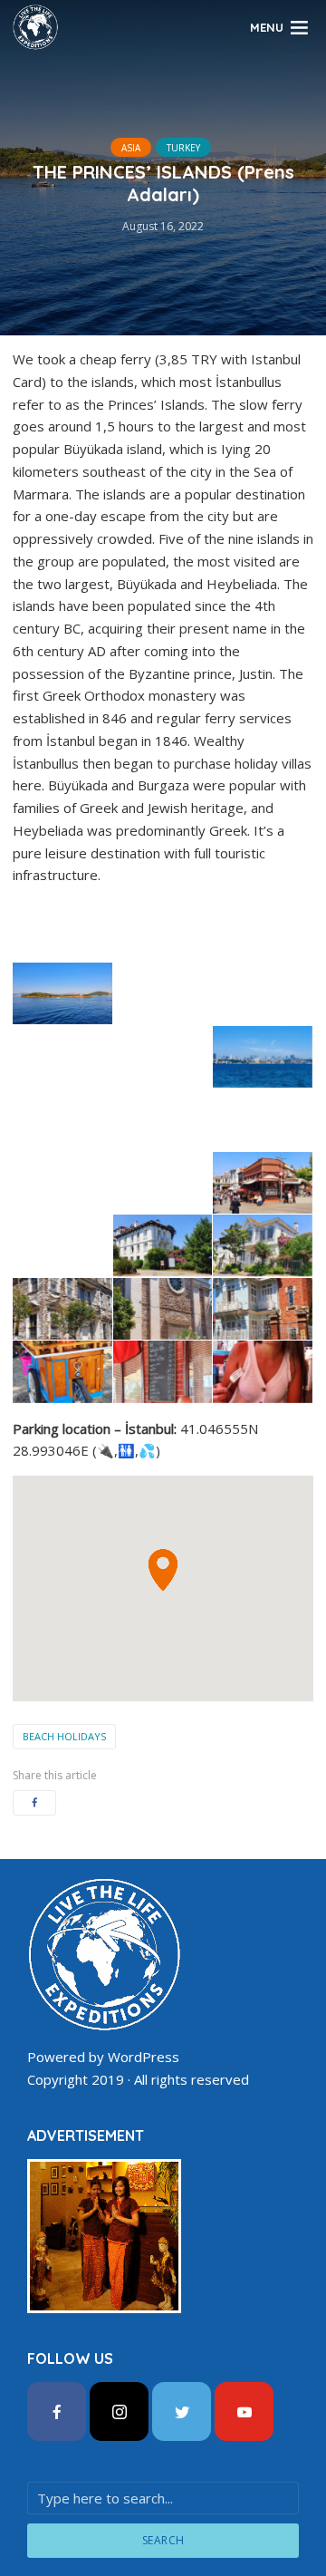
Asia (131, 148)
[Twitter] (182, 2411)
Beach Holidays (64, 1736)
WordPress (144, 2057)
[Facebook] (57, 2411)
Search (163, 2540)
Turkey (183, 148)
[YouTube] (244, 2411)
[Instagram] (119, 2411)
